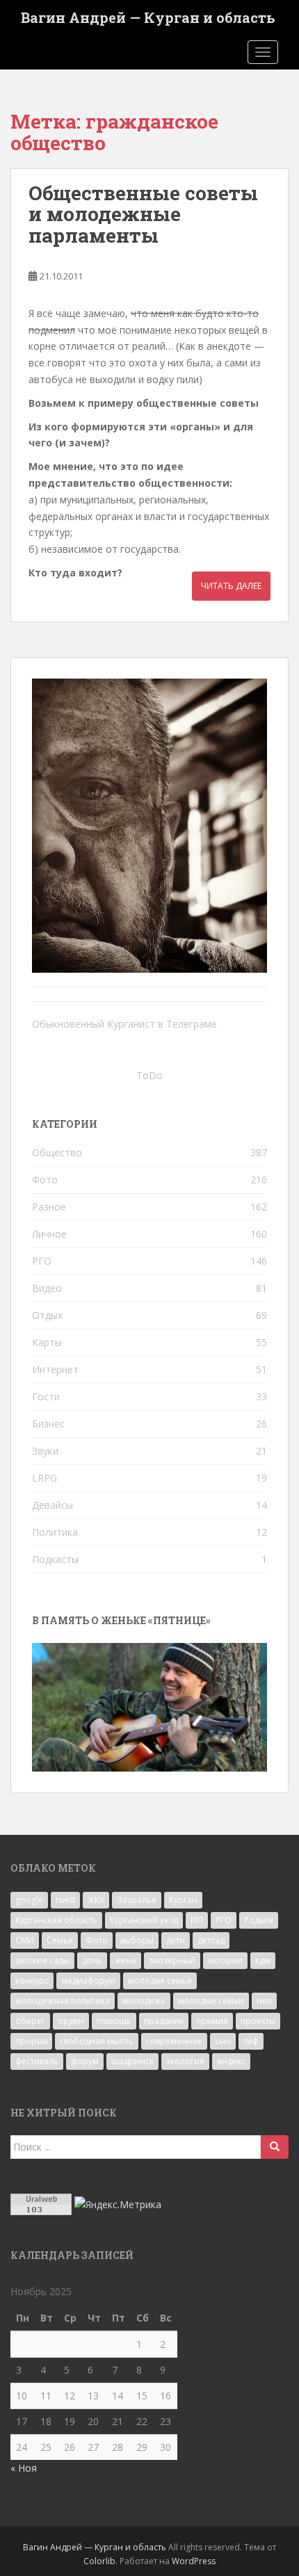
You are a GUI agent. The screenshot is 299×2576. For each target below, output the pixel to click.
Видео (47, 1288)
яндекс (231, 2061)
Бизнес (48, 1424)
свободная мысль (97, 2041)
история (225, 1960)
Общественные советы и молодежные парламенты (143, 214)
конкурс (32, 1980)
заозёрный (172, 1960)
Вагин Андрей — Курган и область (148, 17)
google (29, 1900)
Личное (49, 1234)
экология (185, 2061)
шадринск (132, 2061)
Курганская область (56, 1920)
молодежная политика (63, 2001)
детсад (211, 1940)
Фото (45, 1180)
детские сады (42, 1960)
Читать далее (231, 586)
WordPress (194, 2561)
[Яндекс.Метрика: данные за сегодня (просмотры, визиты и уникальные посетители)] (118, 2205)
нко (264, 2001)
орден (71, 2021)
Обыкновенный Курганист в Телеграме (124, 1024)
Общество (57, 1152)
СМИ (25, 1940)
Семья (60, 1940)
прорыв (31, 2041)
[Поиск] (275, 2147)
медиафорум (88, 1980)
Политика (55, 1532)
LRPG (45, 1478)
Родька (259, 1920)
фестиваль (37, 2061)
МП (197, 1920)
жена (126, 1960)
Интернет (55, 1369)
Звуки (45, 1451)
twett (65, 1900)
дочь (92, 1960)
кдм (263, 1960)
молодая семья (160, 1980)
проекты (258, 2021)
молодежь (144, 2001)
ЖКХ (96, 1900)
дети (176, 1940)
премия (212, 2021)
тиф (251, 2041)
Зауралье (137, 1900)
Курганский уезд (144, 1920)
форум (85, 2061)
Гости (46, 1396)
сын (223, 2041)
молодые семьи (211, 2001)
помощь (114, 2021)
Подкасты (55, 1559)
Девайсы (52, 1505)
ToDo (149, 1075)
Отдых (47, 1315)
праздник (164, 2021)
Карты (47, 1342)
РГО (42, 1261)
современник (174, 2041)
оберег (30, 2021)
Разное (49, 1207)
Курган (183, 1900)
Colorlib (99, 2561)
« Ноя (24, 2468)
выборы (137, 1940)
